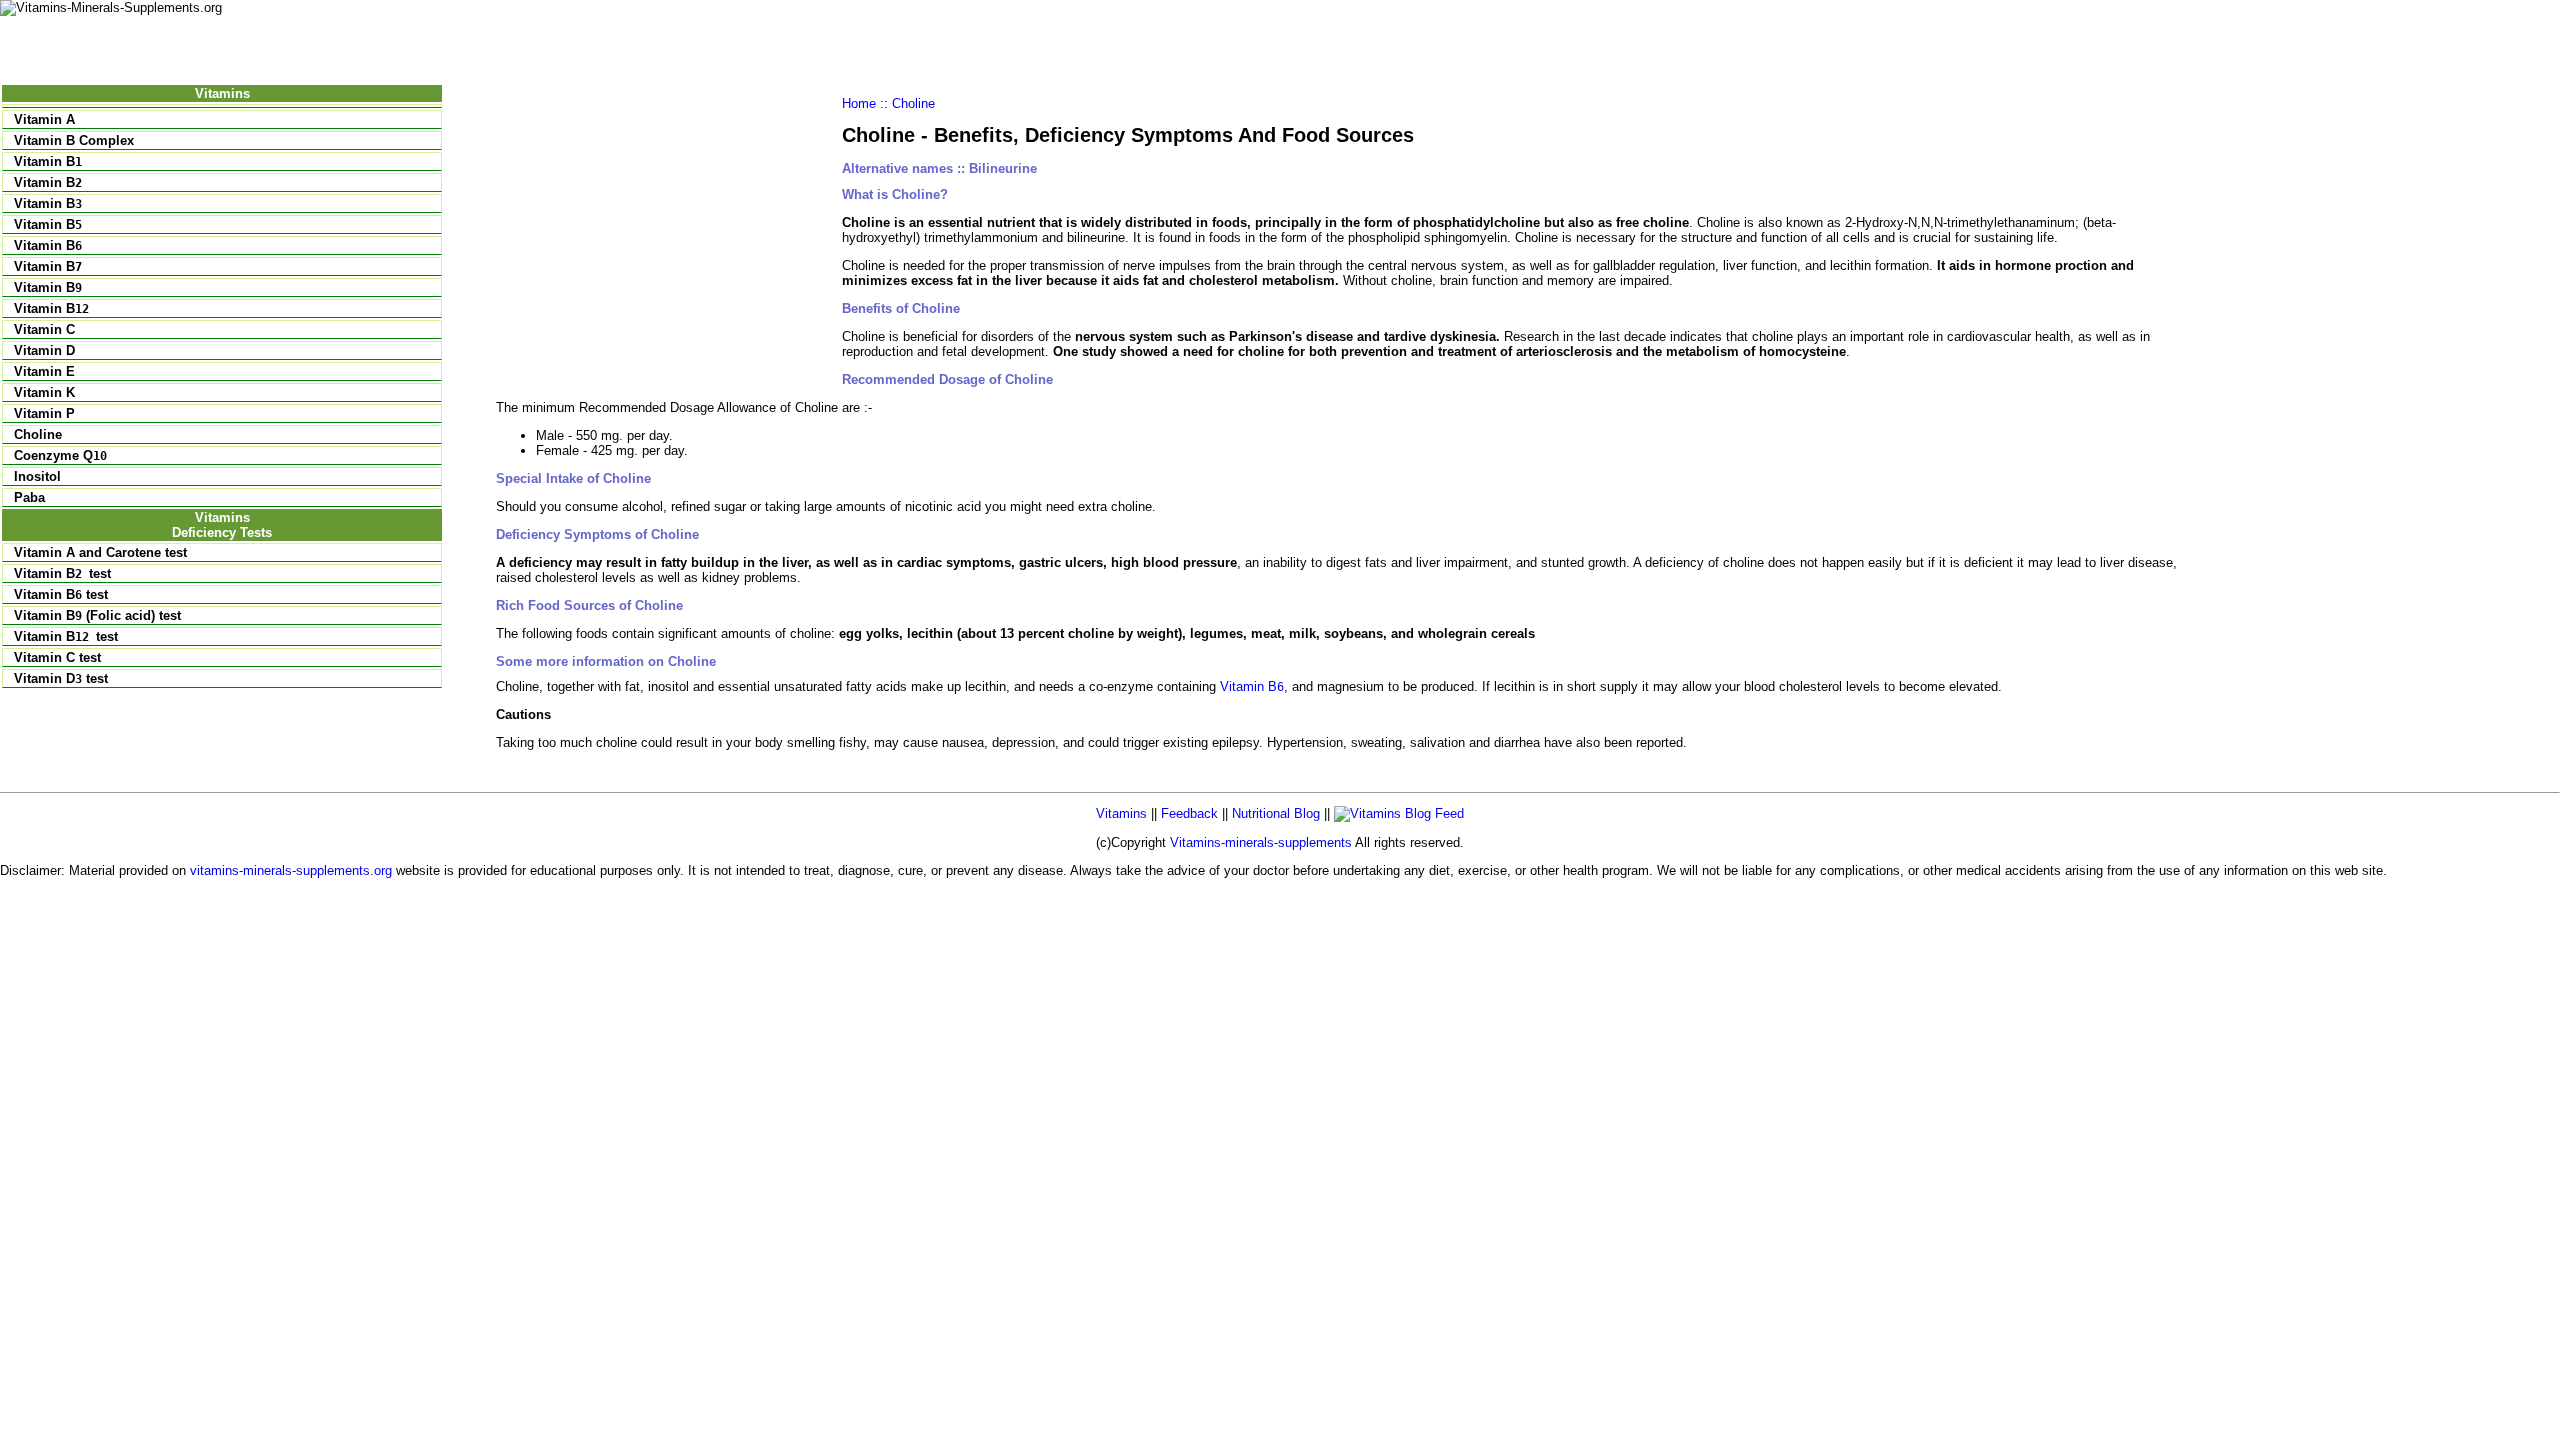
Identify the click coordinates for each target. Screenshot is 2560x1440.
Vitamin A (44, 119)
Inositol (37, 476)
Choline (38, 434)
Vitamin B (48, 161)
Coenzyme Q (60, 455)
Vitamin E (44, 371)
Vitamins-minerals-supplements (1261, 842)
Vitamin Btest (62, 573)
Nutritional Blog (1276, 813)
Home (859, 103)
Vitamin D (44, 350)
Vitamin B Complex (74, 140)
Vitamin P (44, 413)
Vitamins (1121, 813)
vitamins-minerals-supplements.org (291, 870)
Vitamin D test (61, 678)
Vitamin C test (57, 657)
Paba (29, 497)
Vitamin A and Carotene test (100, 552)
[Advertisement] (664, 236)
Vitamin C (44, 329)
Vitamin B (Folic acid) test (97, 615)
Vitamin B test (61, 594)
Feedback (1189, 813)
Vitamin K (44, 392)
